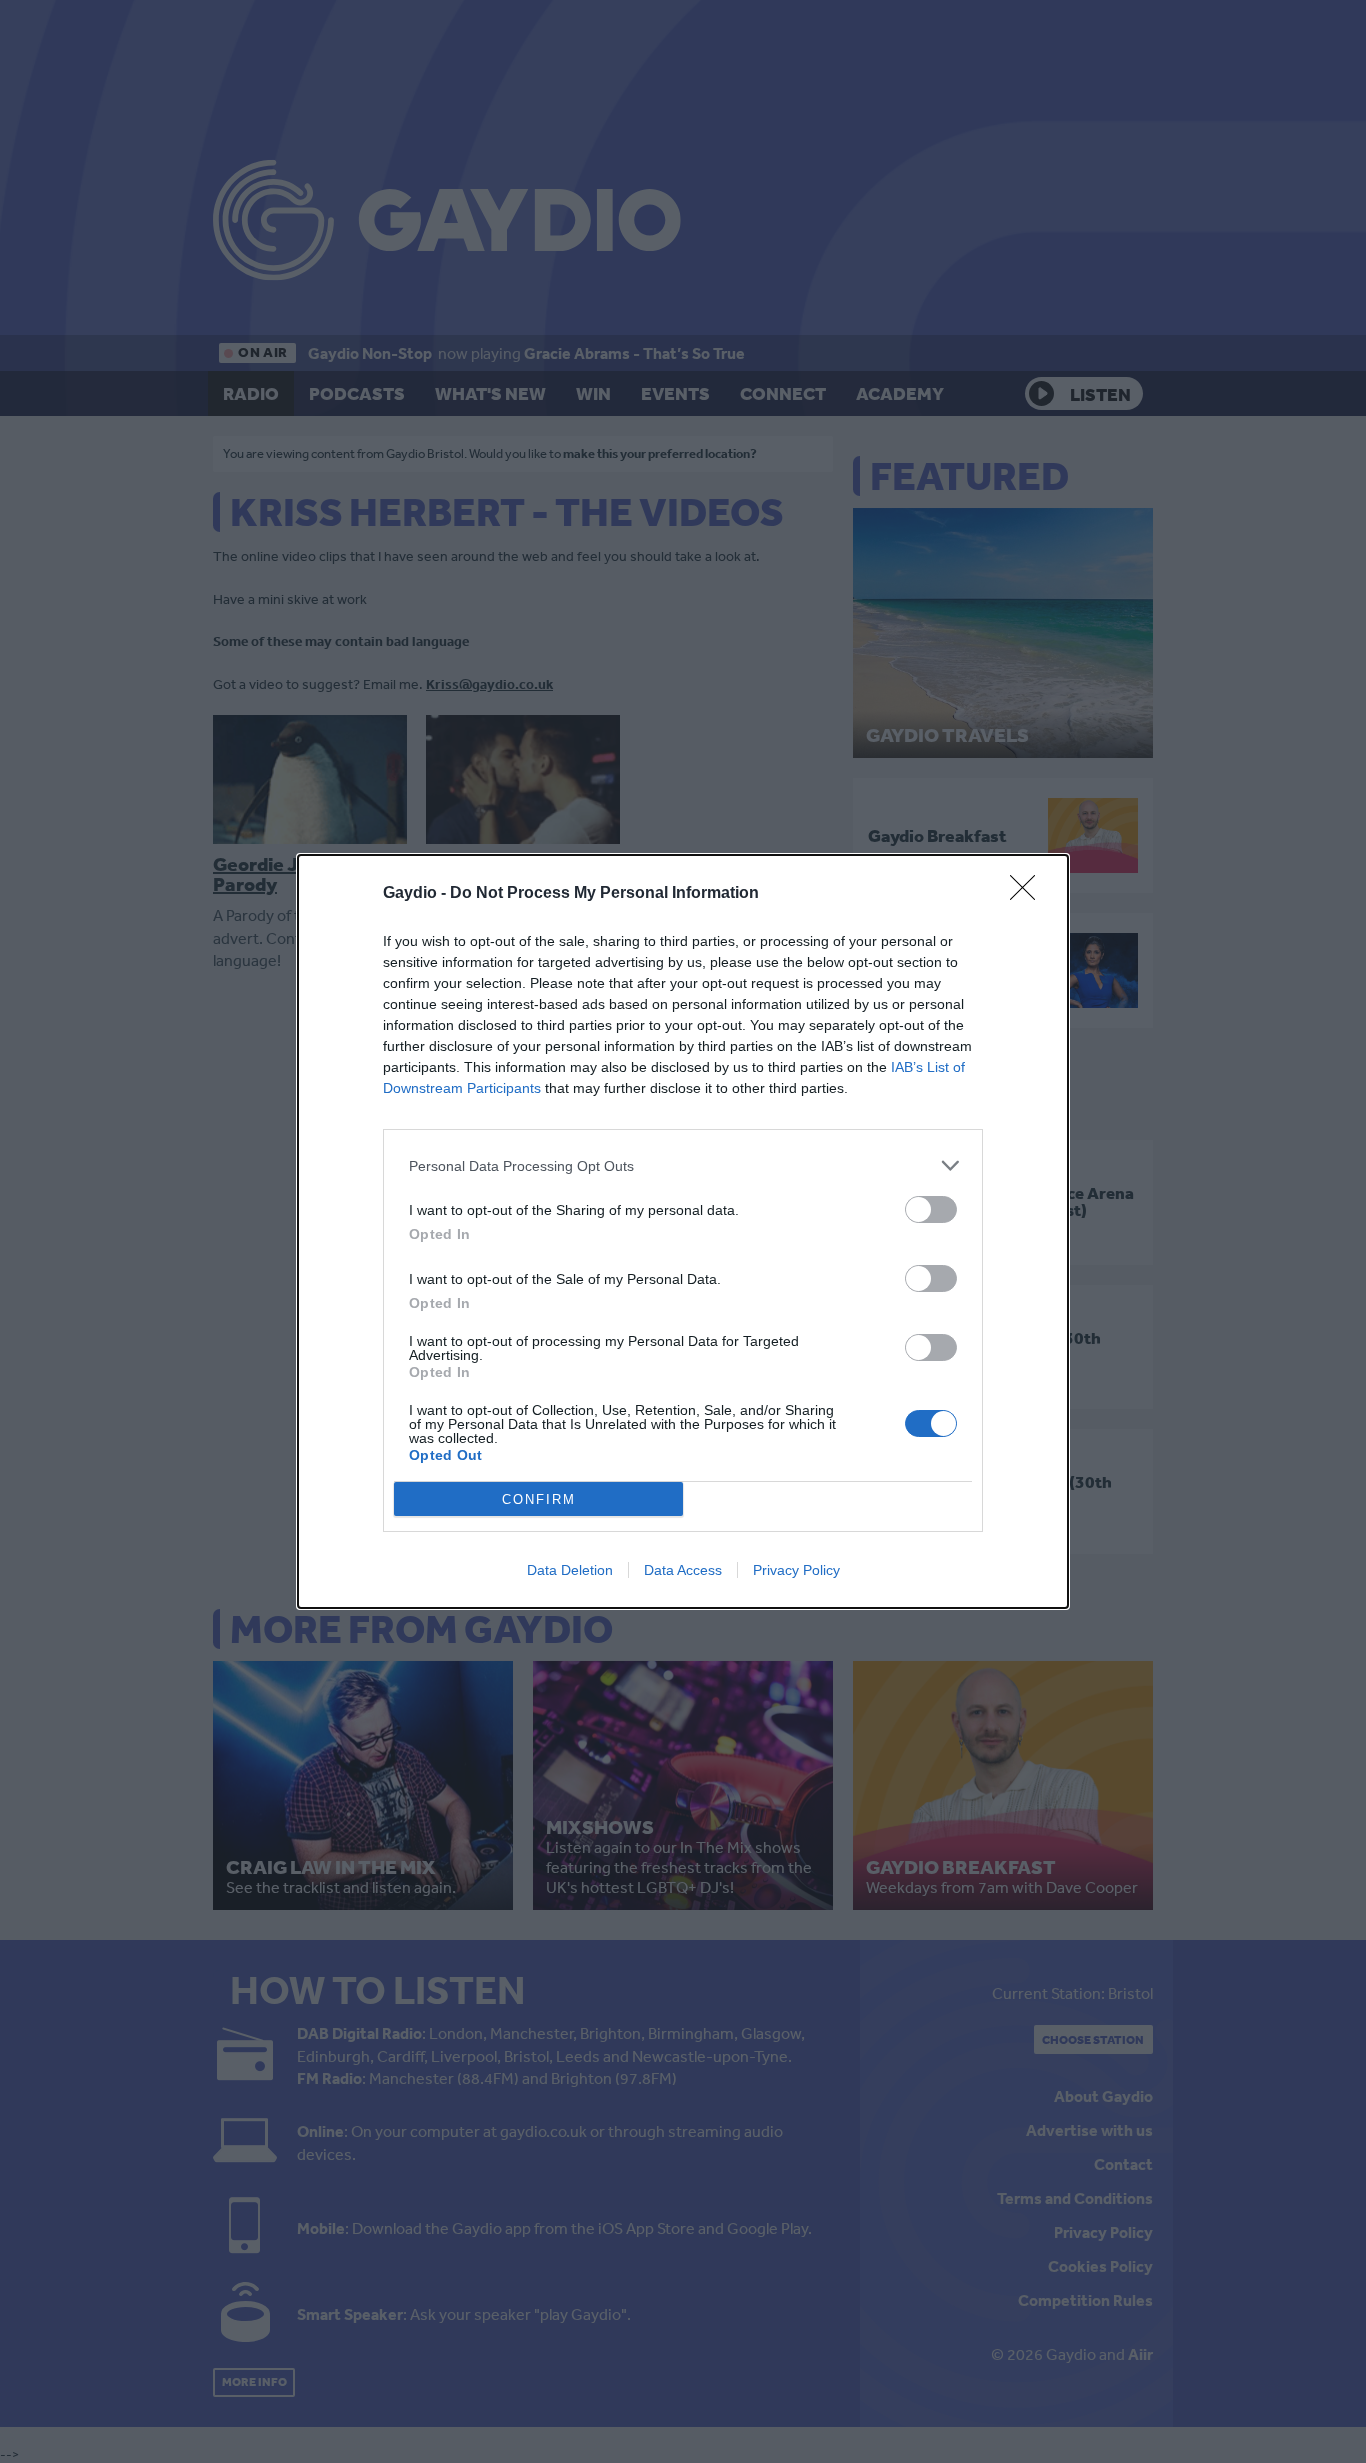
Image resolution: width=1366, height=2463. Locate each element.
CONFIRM (539, 1499)
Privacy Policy (796, 1570)
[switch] (931, 1209)
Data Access (683, 1570)
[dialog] (683, 1231)
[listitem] (683, 1165)
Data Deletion (570, 1570)
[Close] (1029, 894)
